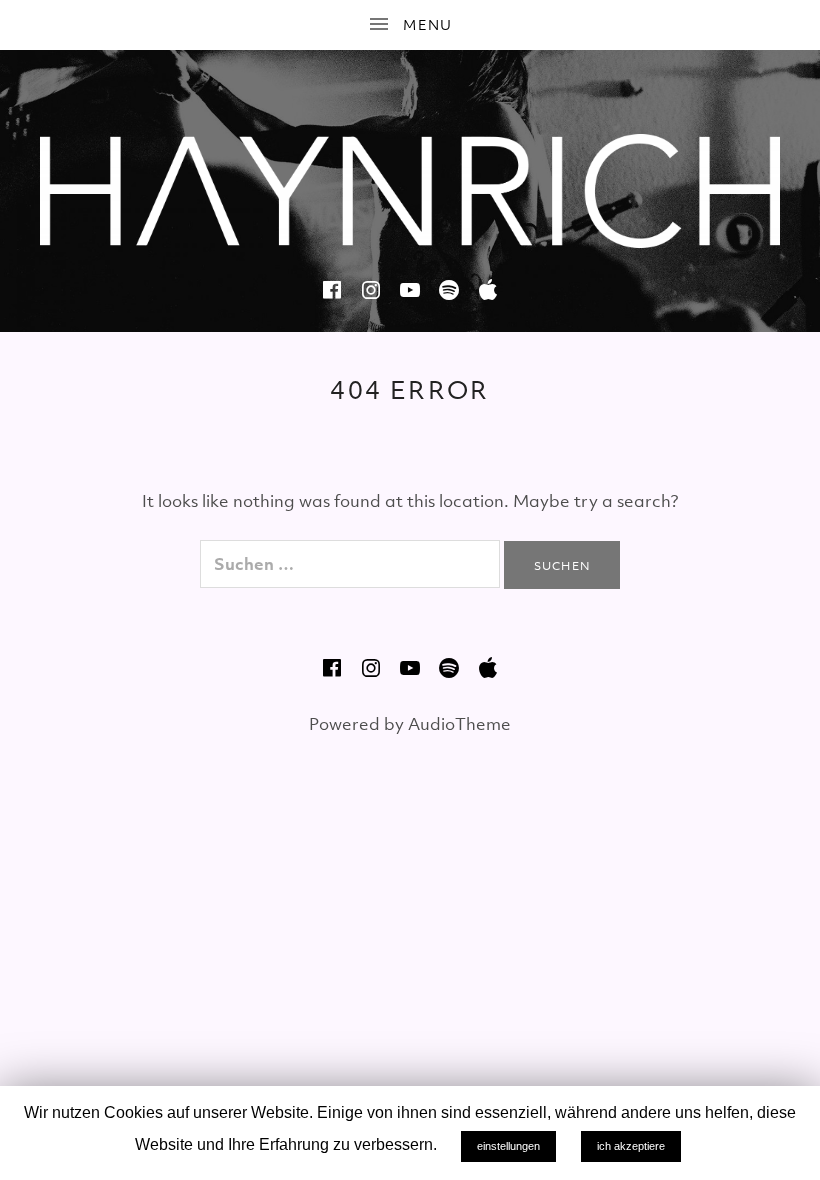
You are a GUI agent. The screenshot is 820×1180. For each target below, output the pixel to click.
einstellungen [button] (508, 1146)
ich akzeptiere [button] (631, 1146)
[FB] (332, 290)
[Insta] (371, 290)
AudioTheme (459, 724)
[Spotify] (449, 290)
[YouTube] (410, 290)
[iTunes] (488, 290)
